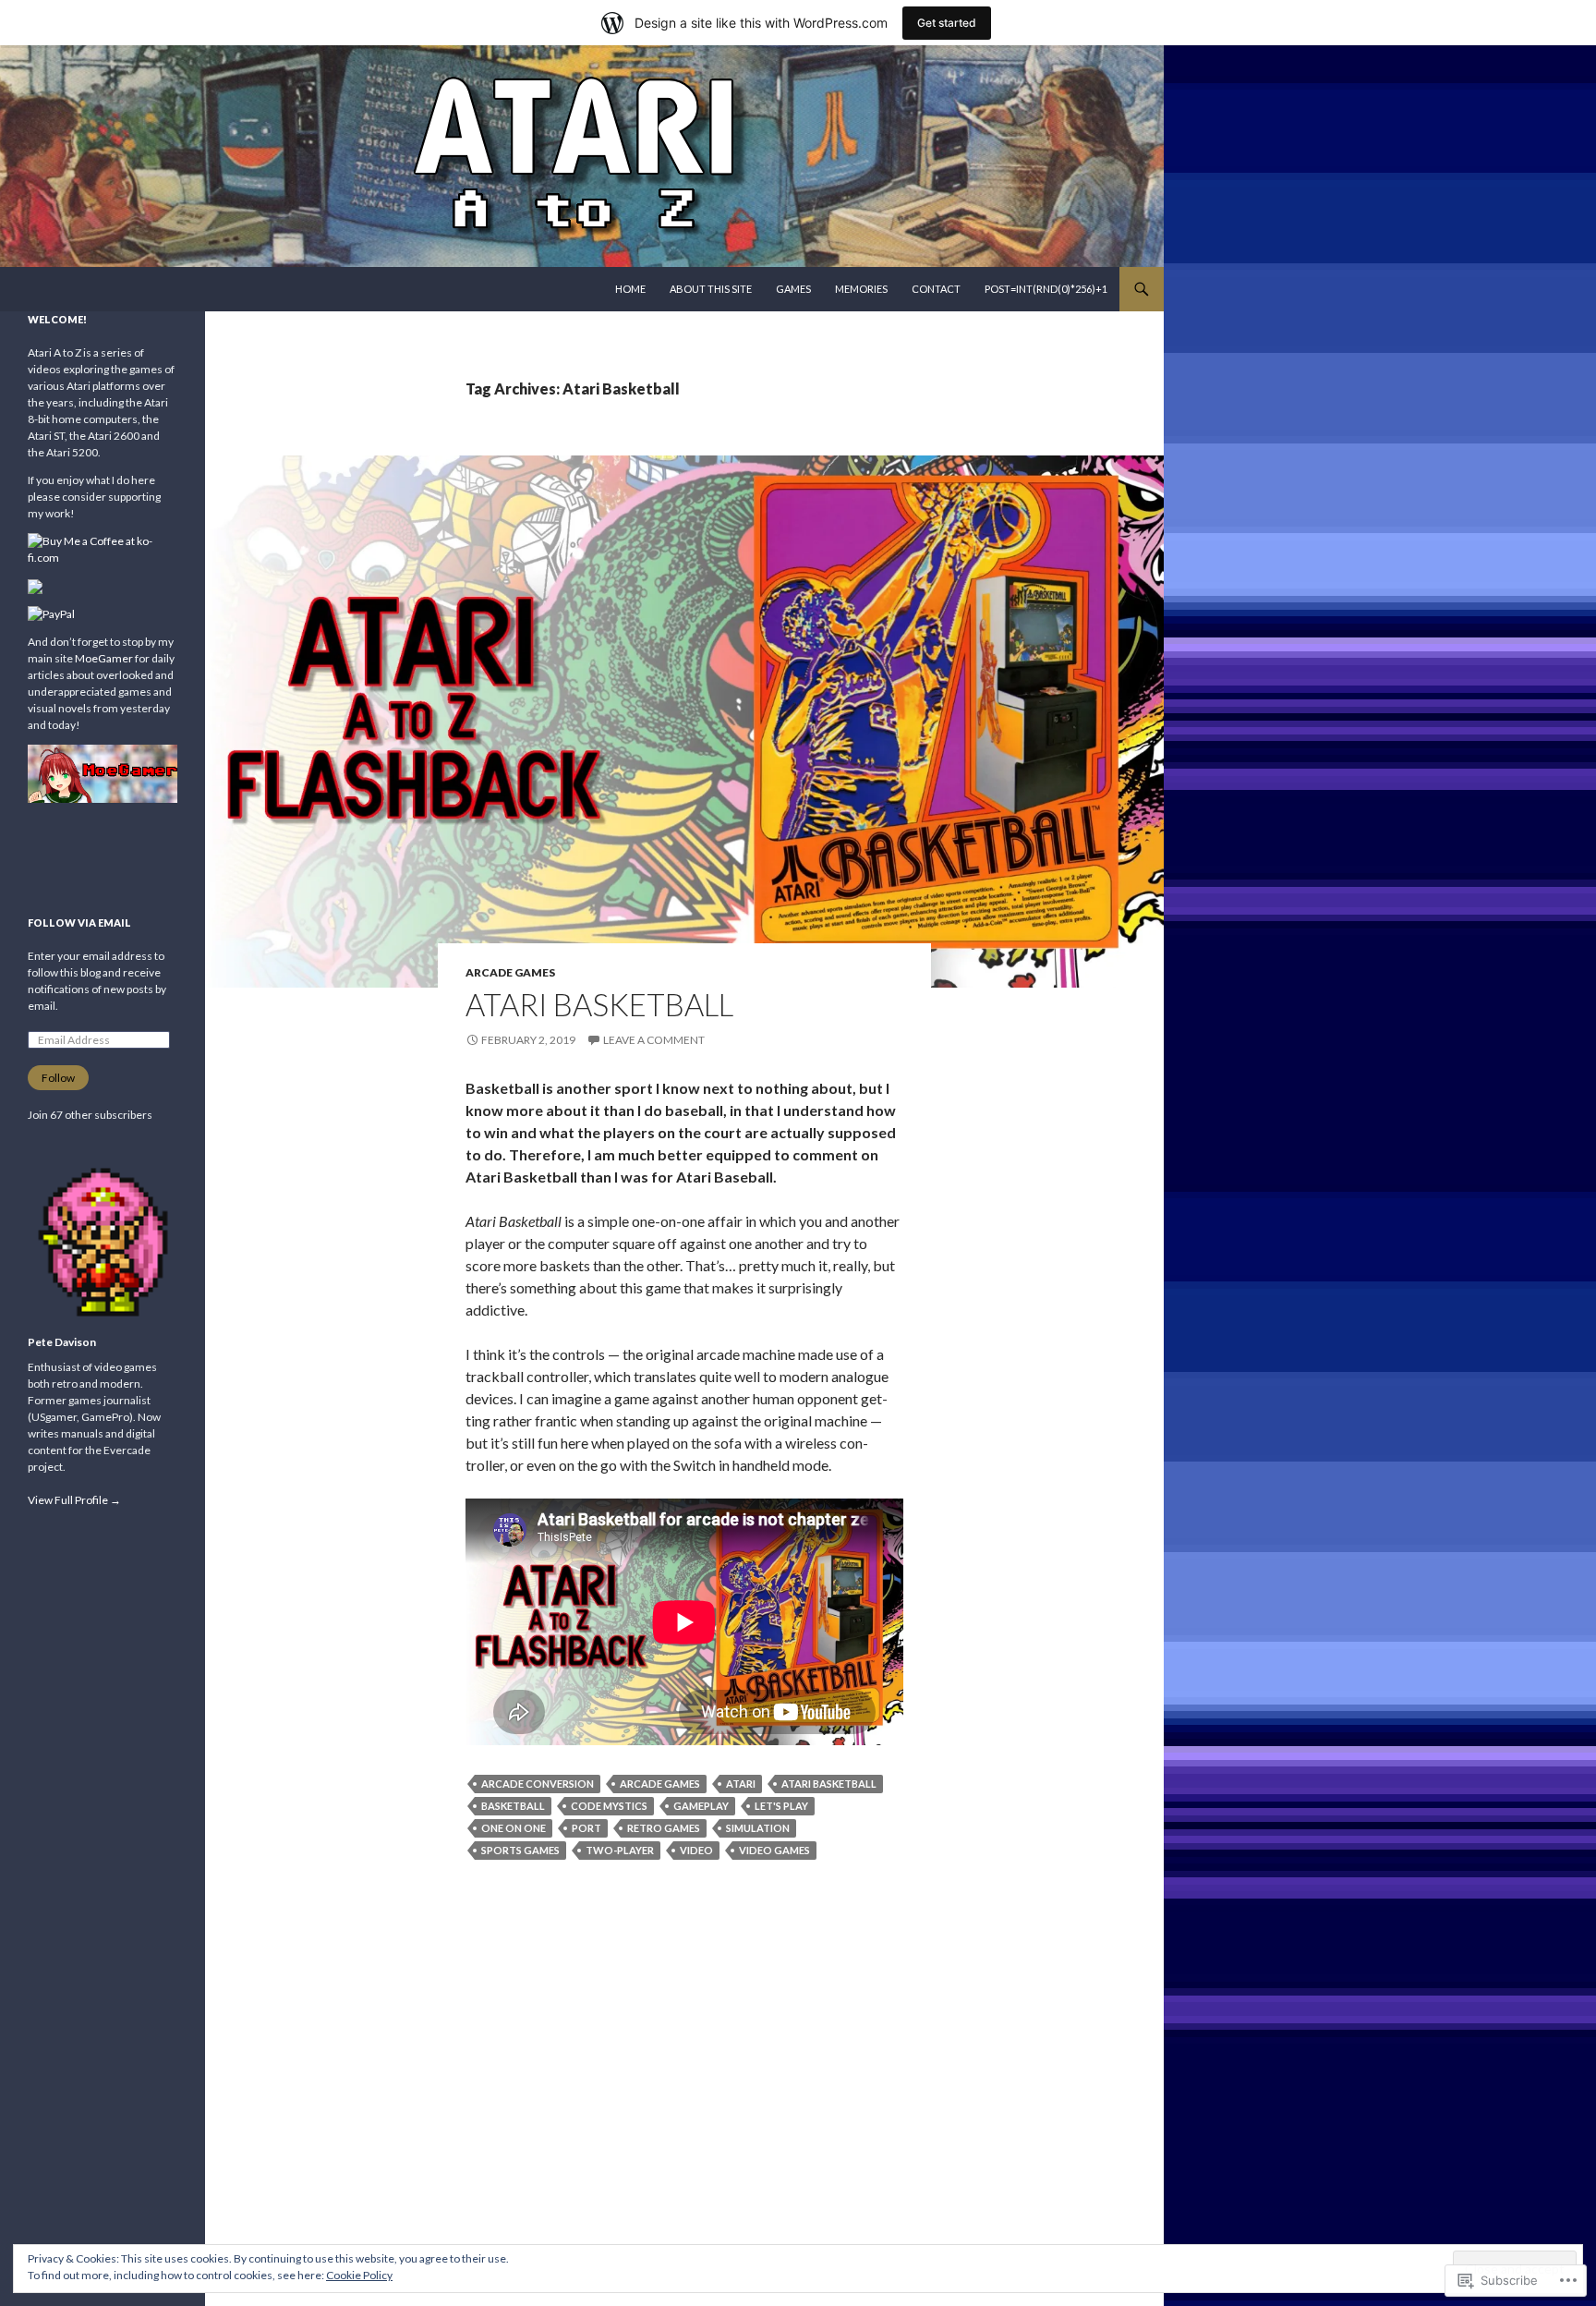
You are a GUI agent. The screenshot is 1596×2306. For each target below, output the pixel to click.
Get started (947, 23)
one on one (514, 1828)
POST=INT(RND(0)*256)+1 (1046, 289)
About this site (711, 289)
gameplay (701, 1806)
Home (630, 289)
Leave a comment (654, 1040)
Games (793, 289)
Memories (861, 289)
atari (741, 1784)
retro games (664, 1828)
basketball (513, 1806)
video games (774, 1850)
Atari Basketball (599, 1004)
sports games (520, 1850)
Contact (936, 289)
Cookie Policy (359, 2275)
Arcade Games (510, 972)
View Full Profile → (74, 1500)
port (586, 1828)
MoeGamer (104, 658)
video (696, 1850)
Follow (58, 1078)
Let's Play (781, 1806)
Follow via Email (79, 922)
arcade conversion (538, 1784)
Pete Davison (62, 1342)
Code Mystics (609, 1806)
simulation (758, 1828)
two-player (620, 1850)
